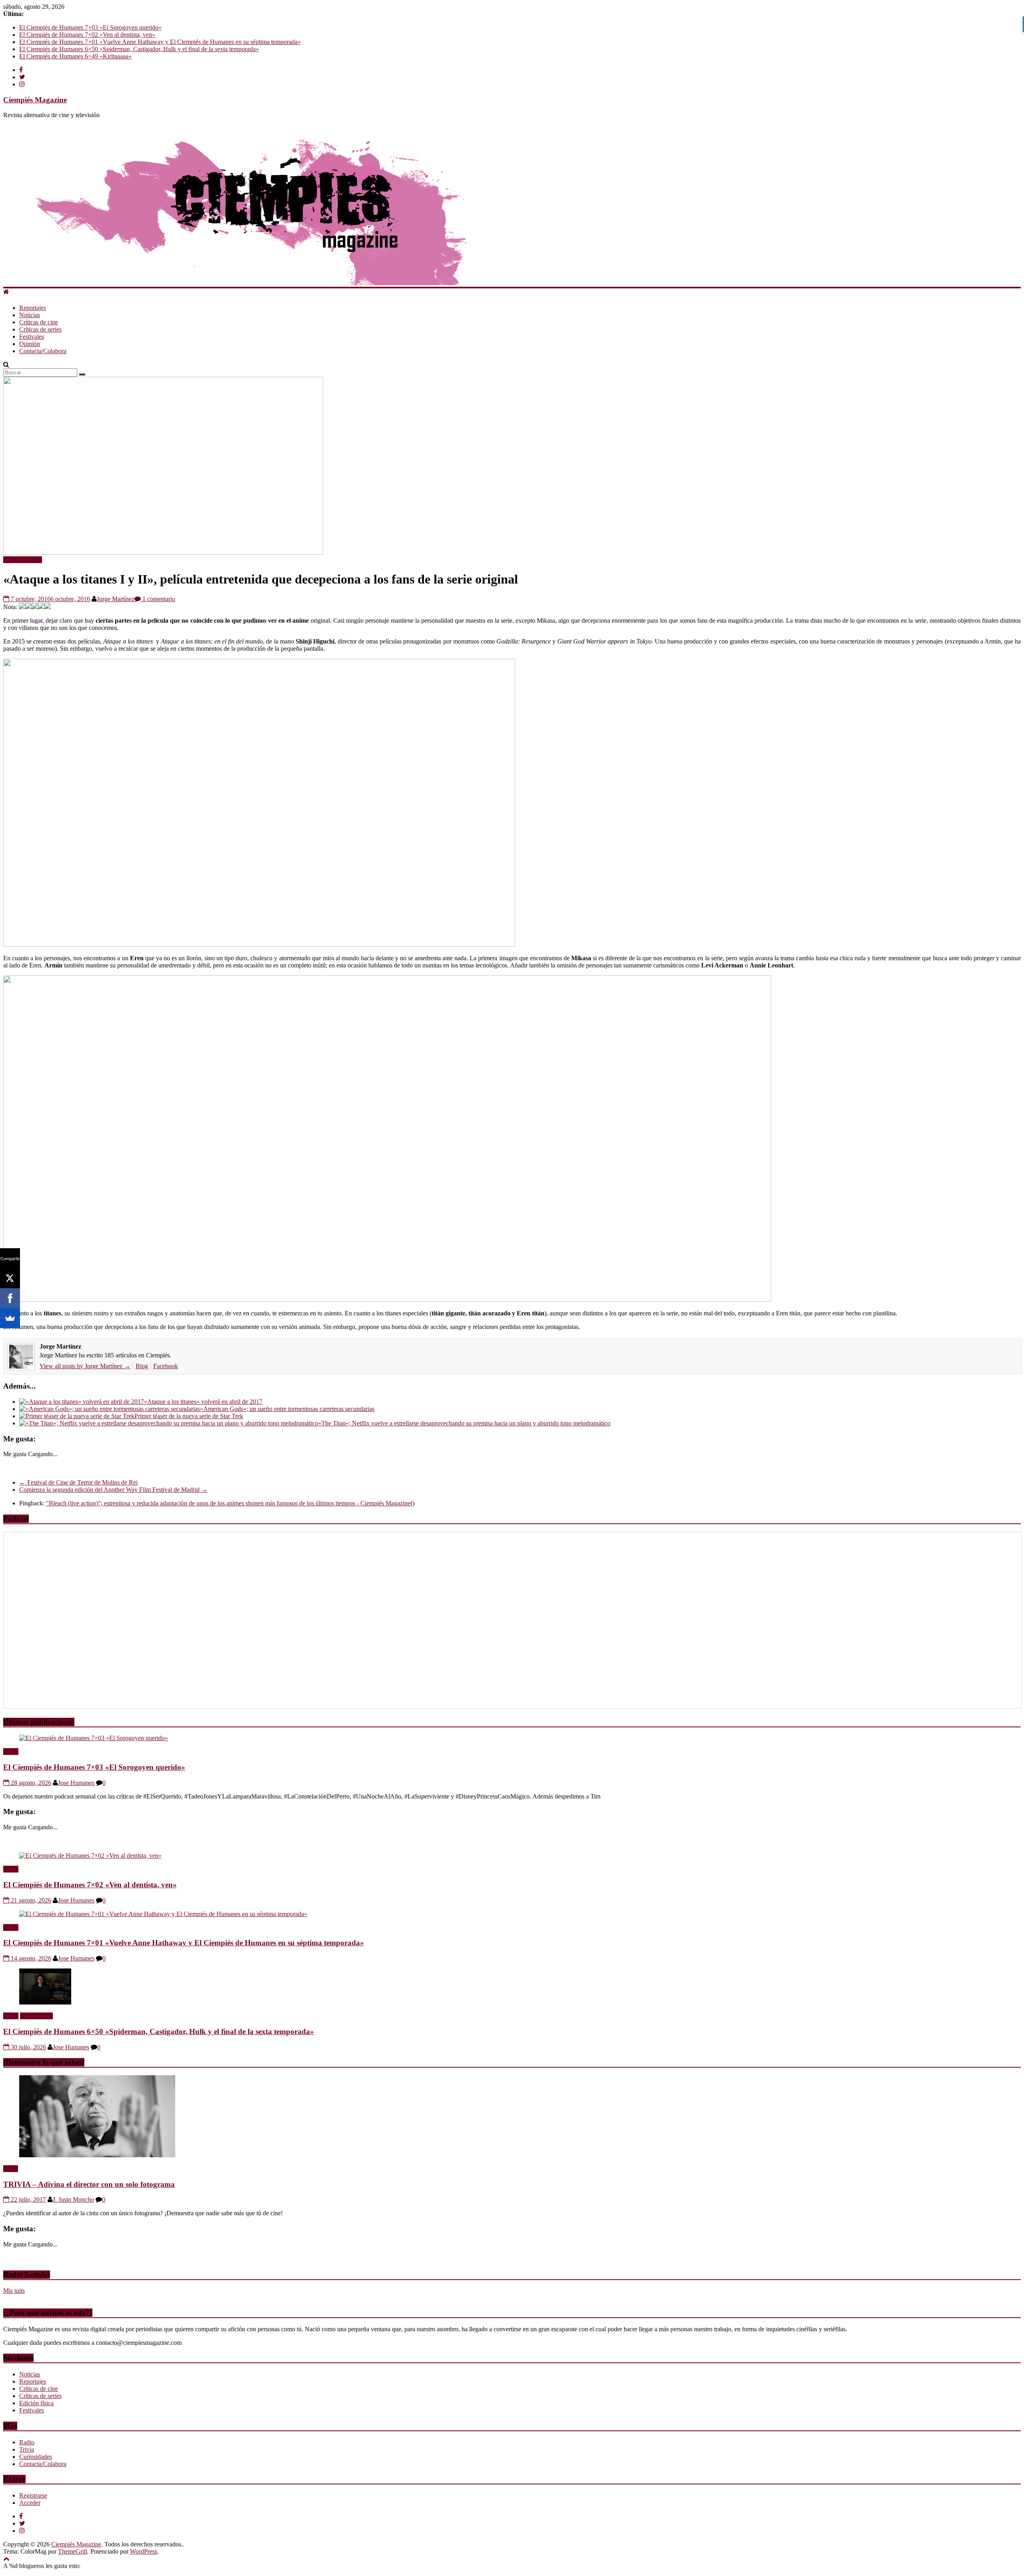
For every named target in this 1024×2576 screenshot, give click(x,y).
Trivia (11, 2169)
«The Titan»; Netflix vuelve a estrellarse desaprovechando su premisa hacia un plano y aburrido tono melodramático (464, 1423)
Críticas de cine (39, 322)
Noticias (30, 315)
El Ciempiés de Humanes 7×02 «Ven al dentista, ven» (87, 35)
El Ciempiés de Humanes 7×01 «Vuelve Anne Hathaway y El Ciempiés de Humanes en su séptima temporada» (160, 42)
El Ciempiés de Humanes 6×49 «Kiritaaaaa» (75, 56)
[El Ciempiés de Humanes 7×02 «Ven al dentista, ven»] (90, 1856)
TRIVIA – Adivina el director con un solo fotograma (89, 2184)
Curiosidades (36, 2457)
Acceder (30, 2503)
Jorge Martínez (116, 599)
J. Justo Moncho (73, 2199)
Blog (142, 1366)
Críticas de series (40, 329)
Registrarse (33, 2495)
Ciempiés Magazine (35, 100)
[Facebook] (10, 1298)
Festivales (32, 337)
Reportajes (33, 308)
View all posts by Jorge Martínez (85, 1366)
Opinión (30, 344)
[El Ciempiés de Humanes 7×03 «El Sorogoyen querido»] (94, 1738)
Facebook (166, 1366)
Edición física (36, 2403)
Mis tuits (14, 2291)
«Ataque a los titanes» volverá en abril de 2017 (203, 1402)
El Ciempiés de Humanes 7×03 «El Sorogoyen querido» (90, 27)
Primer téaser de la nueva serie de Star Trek (189, 1416)
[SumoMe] (10, 1318)
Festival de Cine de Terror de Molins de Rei (78, 1482)
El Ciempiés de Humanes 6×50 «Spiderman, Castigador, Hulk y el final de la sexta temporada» (139, 49)
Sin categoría (36, 2016)
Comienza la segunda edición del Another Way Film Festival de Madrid (113, 1490)
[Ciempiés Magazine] (283, 283)
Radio (11, 1752)
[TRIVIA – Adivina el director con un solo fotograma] (97, 2155)
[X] (10, 1278)
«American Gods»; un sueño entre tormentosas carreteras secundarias (287, 1409)
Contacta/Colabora (43, 351)
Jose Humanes (76, 1783)
